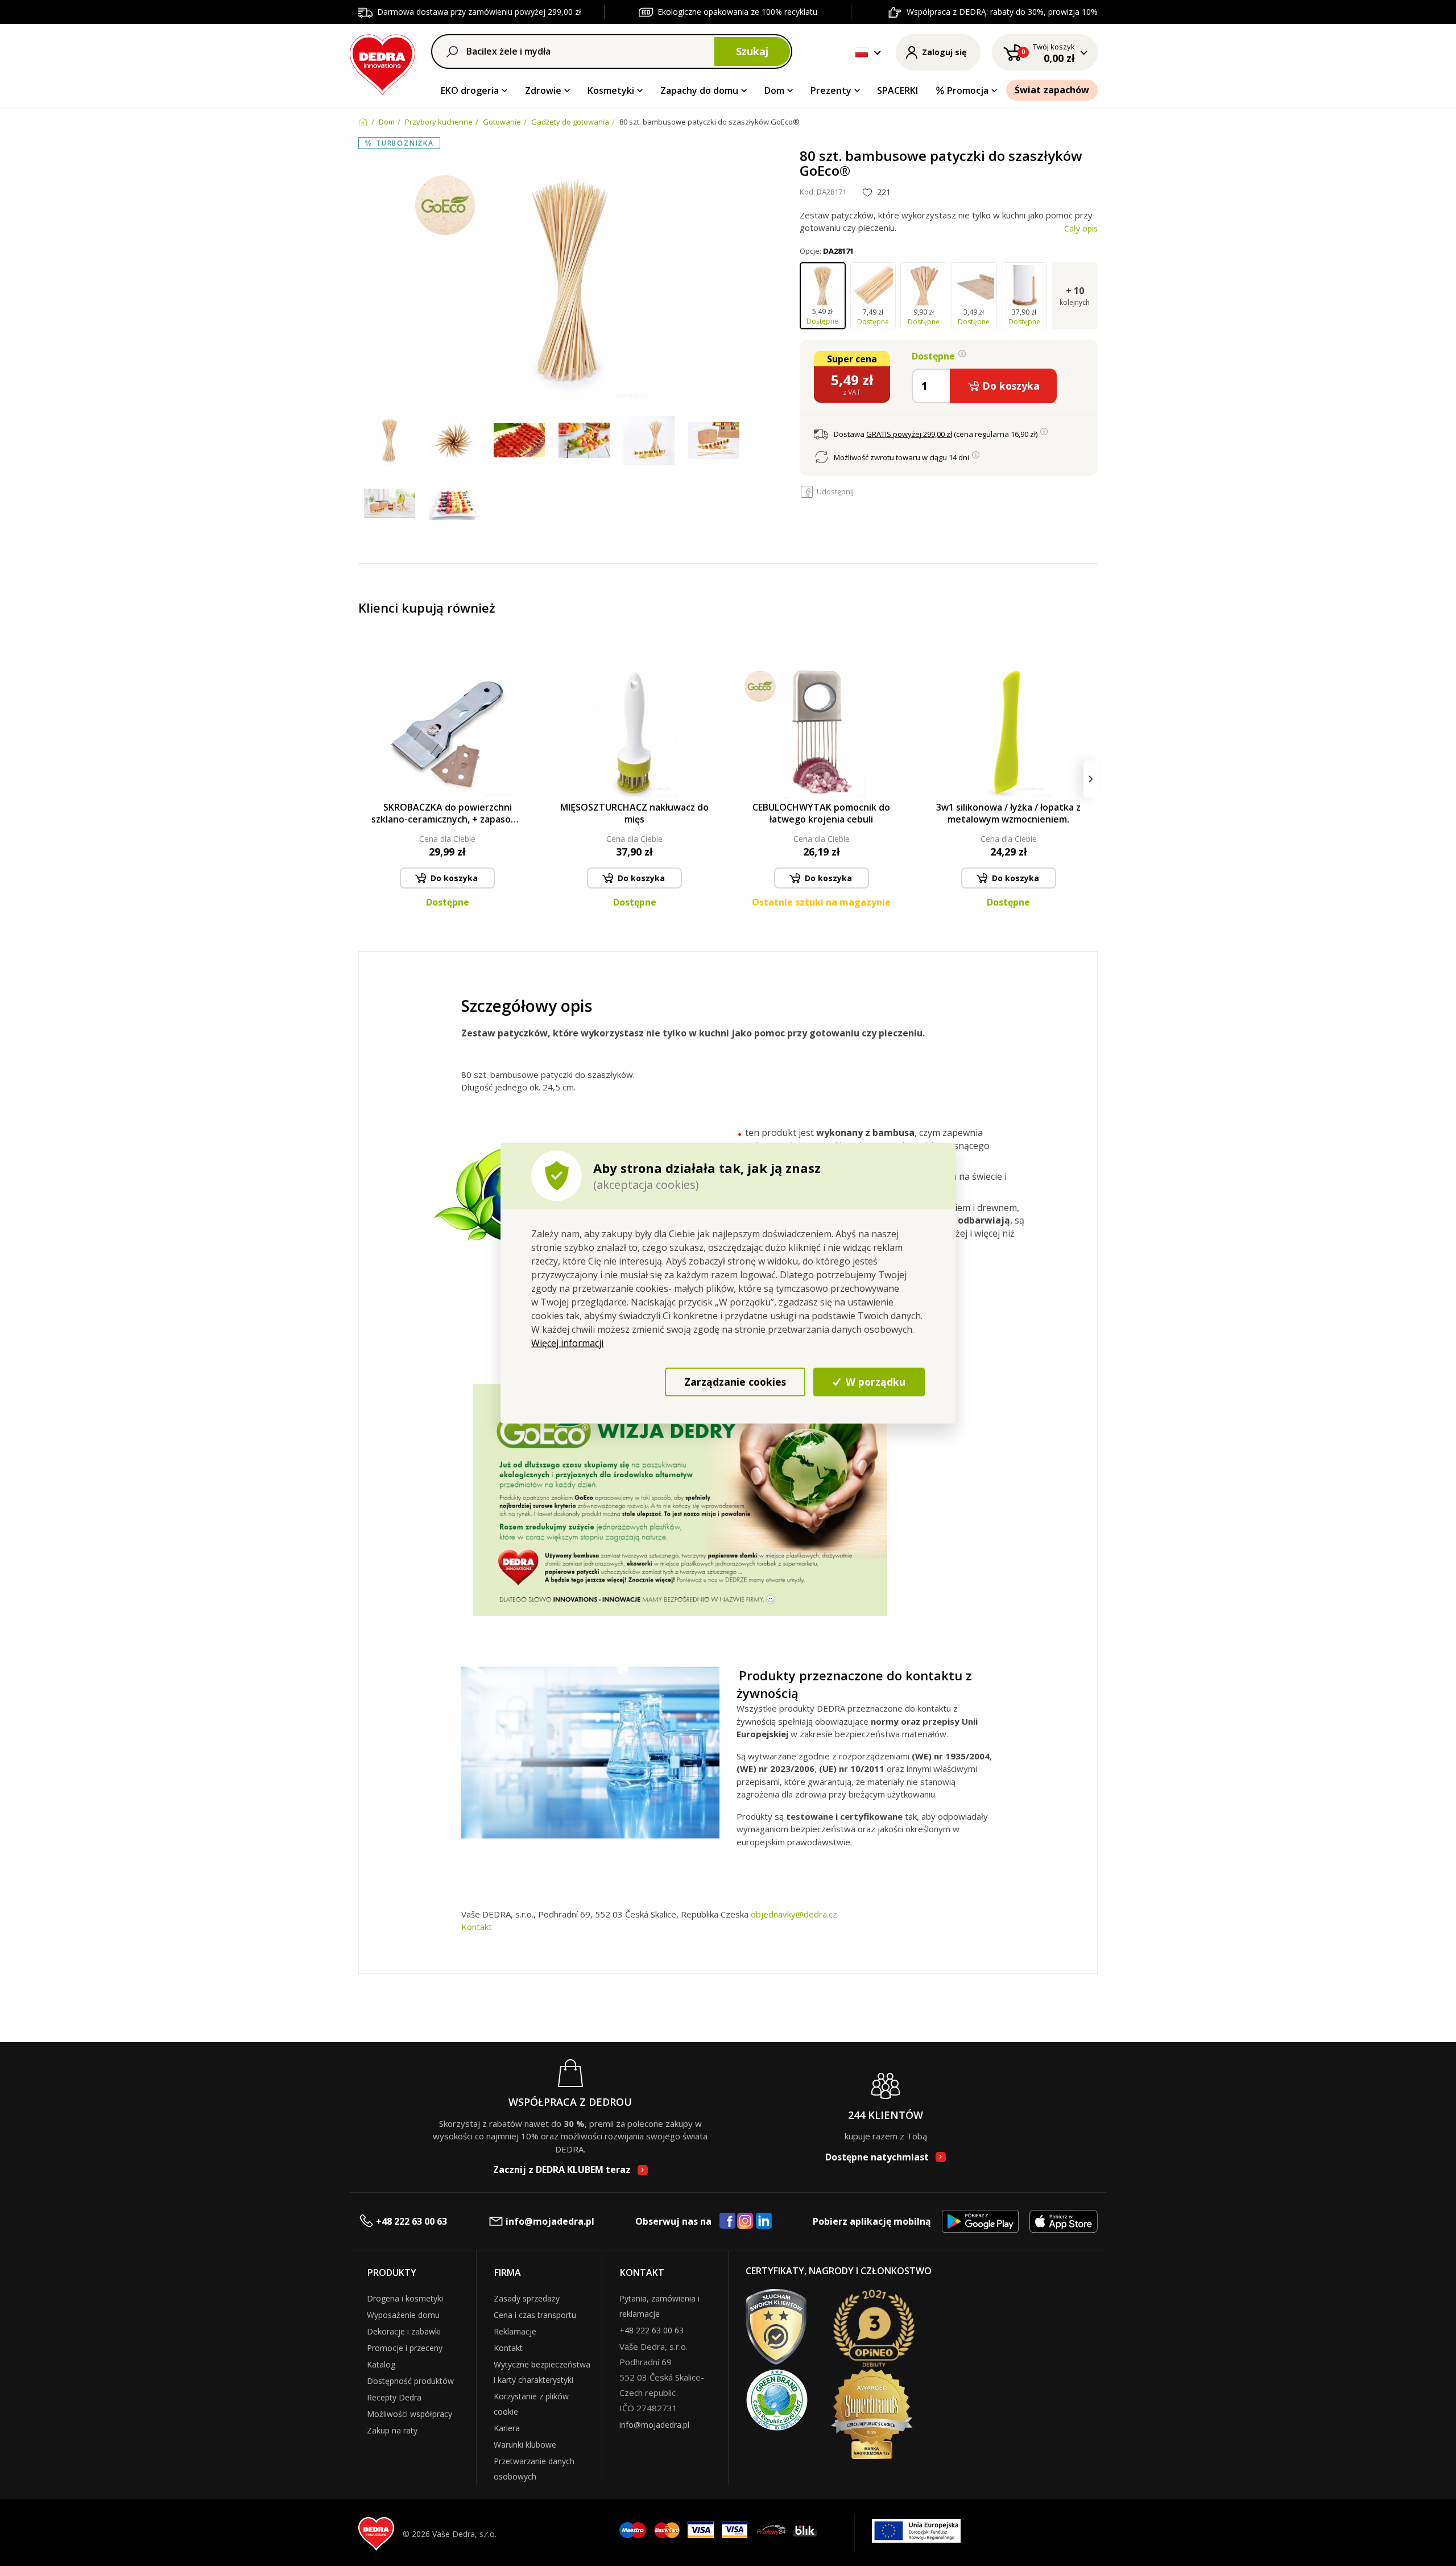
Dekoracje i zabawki (404, 2331)
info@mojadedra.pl (550, 2221)
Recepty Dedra (394, 2397)
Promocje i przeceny (405, 2348)
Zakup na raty (392, 2430)
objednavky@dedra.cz (794, 1914)
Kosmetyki (611, 90)
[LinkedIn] (764, 2221)
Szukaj (752, 51)
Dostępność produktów (410, 2381)
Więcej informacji (567, 1342)
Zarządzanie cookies (735, 1382)
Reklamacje (515, 2331)
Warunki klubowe (525, 2445)
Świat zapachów (1052, 90)
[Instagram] (745, 2222)
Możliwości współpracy (409, 2414)
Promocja (968, 90)
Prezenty (831, 90)
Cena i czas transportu (535, 2315)
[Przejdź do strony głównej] (382, 63)
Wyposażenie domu (403, 2315)
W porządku (874, 1382)
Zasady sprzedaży (527, 2298)
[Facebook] (727, 2221)
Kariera (507, 2428)
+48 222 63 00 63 (411, 2221)
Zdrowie (543, 90)
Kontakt (477, 1927)
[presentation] (365, 779)
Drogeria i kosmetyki (405, 2298)
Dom (774, 90)
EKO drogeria (470, 90)
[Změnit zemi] (862, 52)
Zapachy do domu (699, 90)
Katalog (381, 2364)
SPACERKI (897, 90)
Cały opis (1081, 228)
